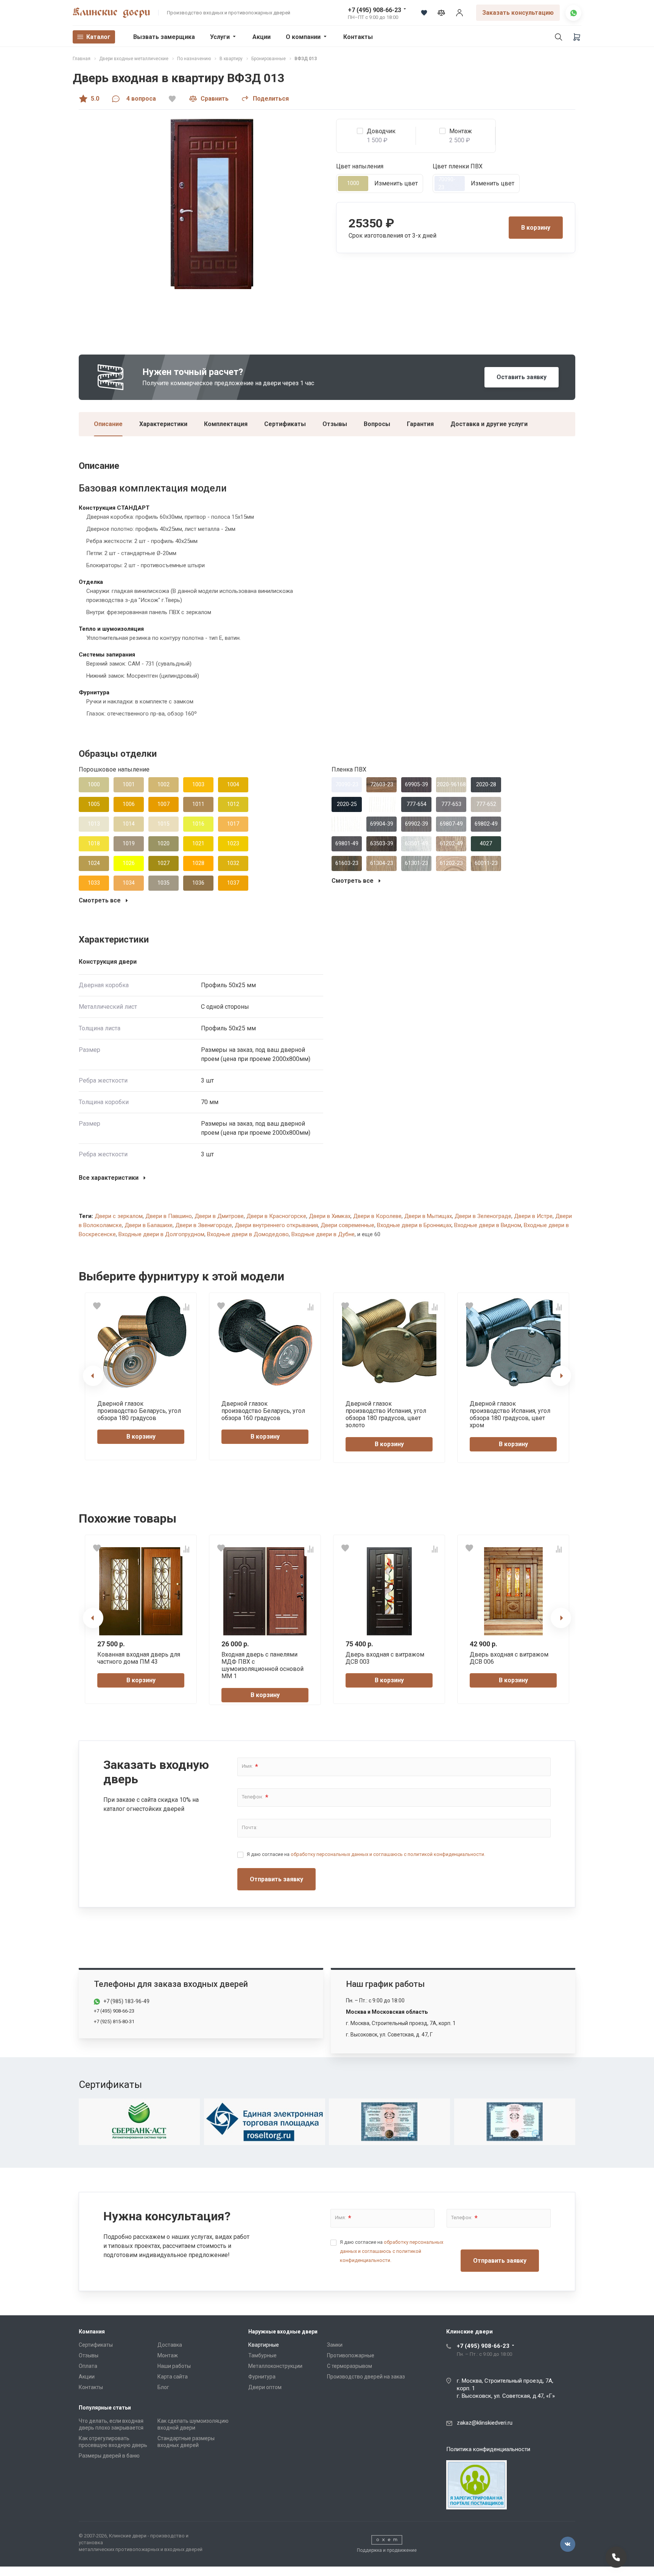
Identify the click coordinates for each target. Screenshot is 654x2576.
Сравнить (215, 99)
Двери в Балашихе (149, 1225)
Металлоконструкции (275, 2366)
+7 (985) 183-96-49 (126, 2001)
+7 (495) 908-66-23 (374, 10)
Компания (92, 2332)
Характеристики (163, 424)
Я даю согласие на (366, 1854)
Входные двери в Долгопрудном (161, 1234)
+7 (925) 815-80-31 (114, 2021)
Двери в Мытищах (428, 1216)
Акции (262, 37)
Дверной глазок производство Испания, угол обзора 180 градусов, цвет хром (510, 1415)
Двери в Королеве (377, 1216)
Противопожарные (351, 2355)
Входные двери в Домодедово (248, 1234)
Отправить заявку (276, 1879)
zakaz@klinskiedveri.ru (485, 2423)
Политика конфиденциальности (488, 2449)
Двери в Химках (330, 1216)
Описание (108, 424)
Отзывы (335, 424)
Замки (335, 2345)
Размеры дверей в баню (109, 2456)
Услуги (220, 37)
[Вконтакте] (568, 2544)
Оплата (88, 2366)
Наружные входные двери (283, 2332)
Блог (163, 2387)
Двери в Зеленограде (483, 1216)
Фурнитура (262, 2377)
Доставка (170, 2345)
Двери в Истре (533, 1216)
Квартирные (264, 2345)
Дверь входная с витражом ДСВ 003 (385, 1658)
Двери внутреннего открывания (276, 1225)
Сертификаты (285, 424)
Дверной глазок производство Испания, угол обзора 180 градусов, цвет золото (386, 1415)
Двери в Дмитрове (219, 1216)
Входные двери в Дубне (323, 1234)
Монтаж (168, 2355)
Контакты (358, 37)
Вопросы (377, 424)
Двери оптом (265, 2387)
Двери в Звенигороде (204, 1225)
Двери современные (347, 1225)
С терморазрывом (350, 2366)
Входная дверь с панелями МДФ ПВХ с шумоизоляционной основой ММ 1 (262, 1665)
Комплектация (226, 424)
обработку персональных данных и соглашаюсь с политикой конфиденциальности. (388, 1854)
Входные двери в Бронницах (414, 1225)
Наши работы (174, 2366)
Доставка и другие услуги (489, 424)
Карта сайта (173, 2377)
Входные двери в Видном (488, 1225)
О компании (303, 37)
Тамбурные (262, 2355)
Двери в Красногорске (276, 1216)
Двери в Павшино (169, 1216)
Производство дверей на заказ (366, 2377)
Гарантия (420, 424)
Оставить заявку (522, 377)
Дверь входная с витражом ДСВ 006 (509, 1658)
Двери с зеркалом (119, 1216)
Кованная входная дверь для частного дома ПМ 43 (139, 1658)
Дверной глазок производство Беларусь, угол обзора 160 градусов (263, 1411)
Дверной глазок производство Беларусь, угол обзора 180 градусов (139, 1411)
